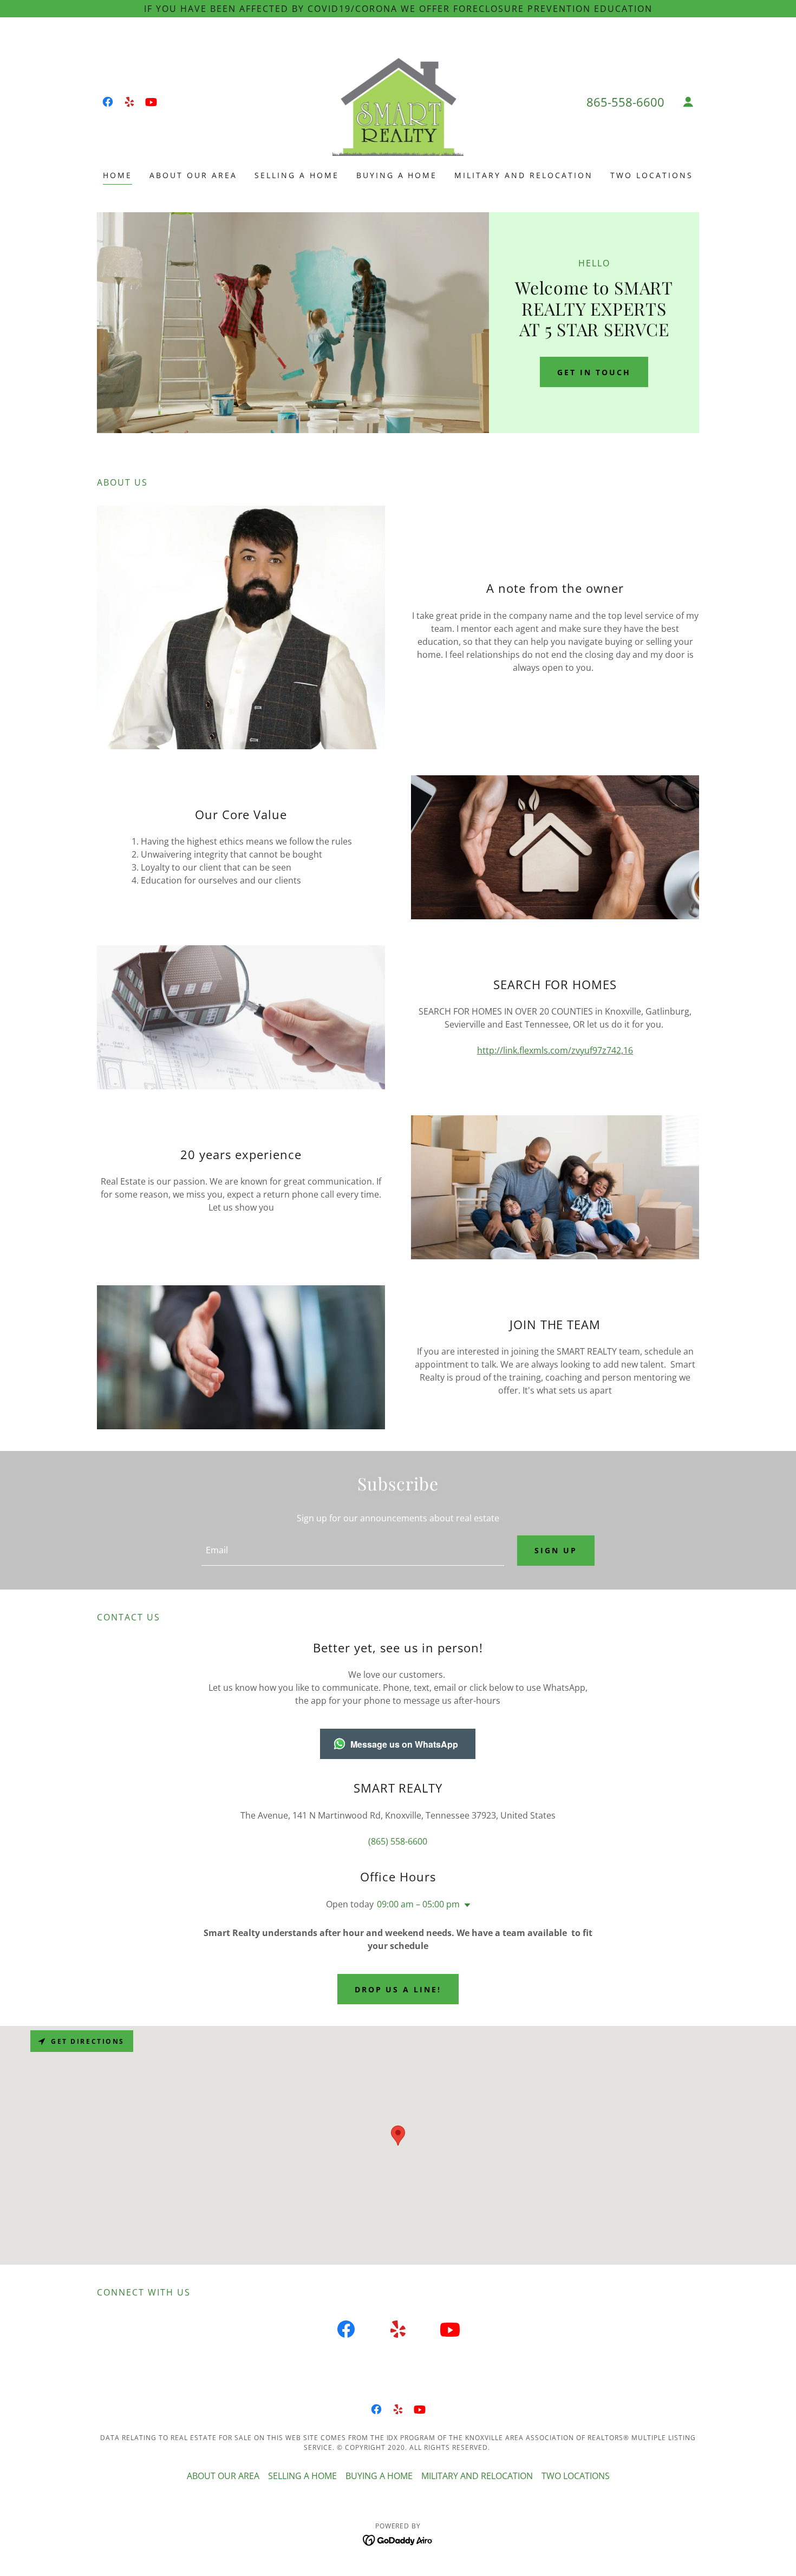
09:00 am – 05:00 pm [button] (418, 1904)
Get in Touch (594, 372)
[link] (108, 102)
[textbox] (353, 1551)
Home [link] (118, 175)
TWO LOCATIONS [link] (652, 175)
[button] (688, 102)
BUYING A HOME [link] (397, 175)
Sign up (556, 1550)
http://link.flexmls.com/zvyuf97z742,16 (555, 1050)
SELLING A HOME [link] (297, 175)
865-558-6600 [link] (625, 102)
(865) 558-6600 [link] (398, 1841)
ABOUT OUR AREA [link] (193, 175)
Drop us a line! (398, 1989)
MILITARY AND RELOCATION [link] (524, 175)
